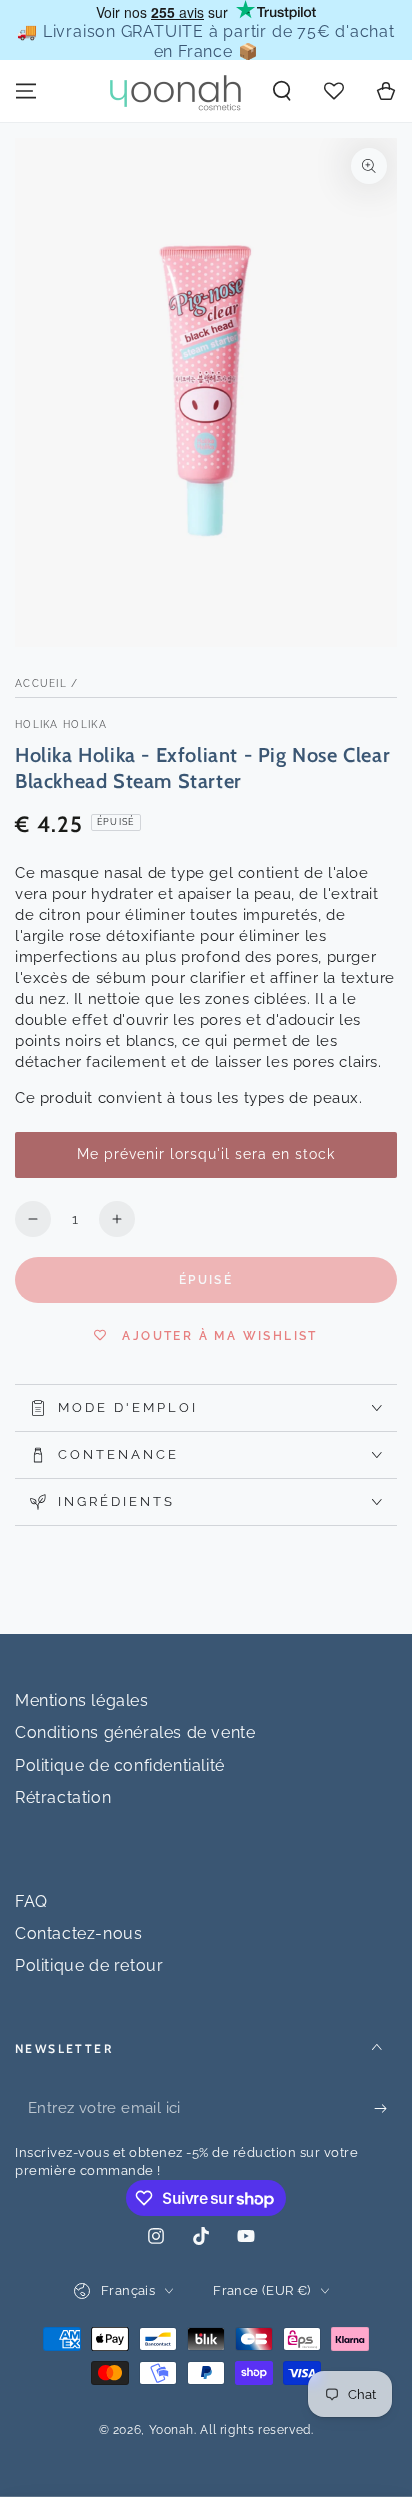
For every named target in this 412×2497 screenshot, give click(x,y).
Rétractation (63, 1797)
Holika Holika (61, 724)
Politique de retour (89, 1965)
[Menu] (26, 91)
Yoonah (172, 2430)
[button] (282, 91)
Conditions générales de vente (135, 1732)
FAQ (31, 1901)
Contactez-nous (78, 1933)
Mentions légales (82, 1700)
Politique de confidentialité (120, 1765)
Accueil (41, 683)
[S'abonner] (385, 2109)
